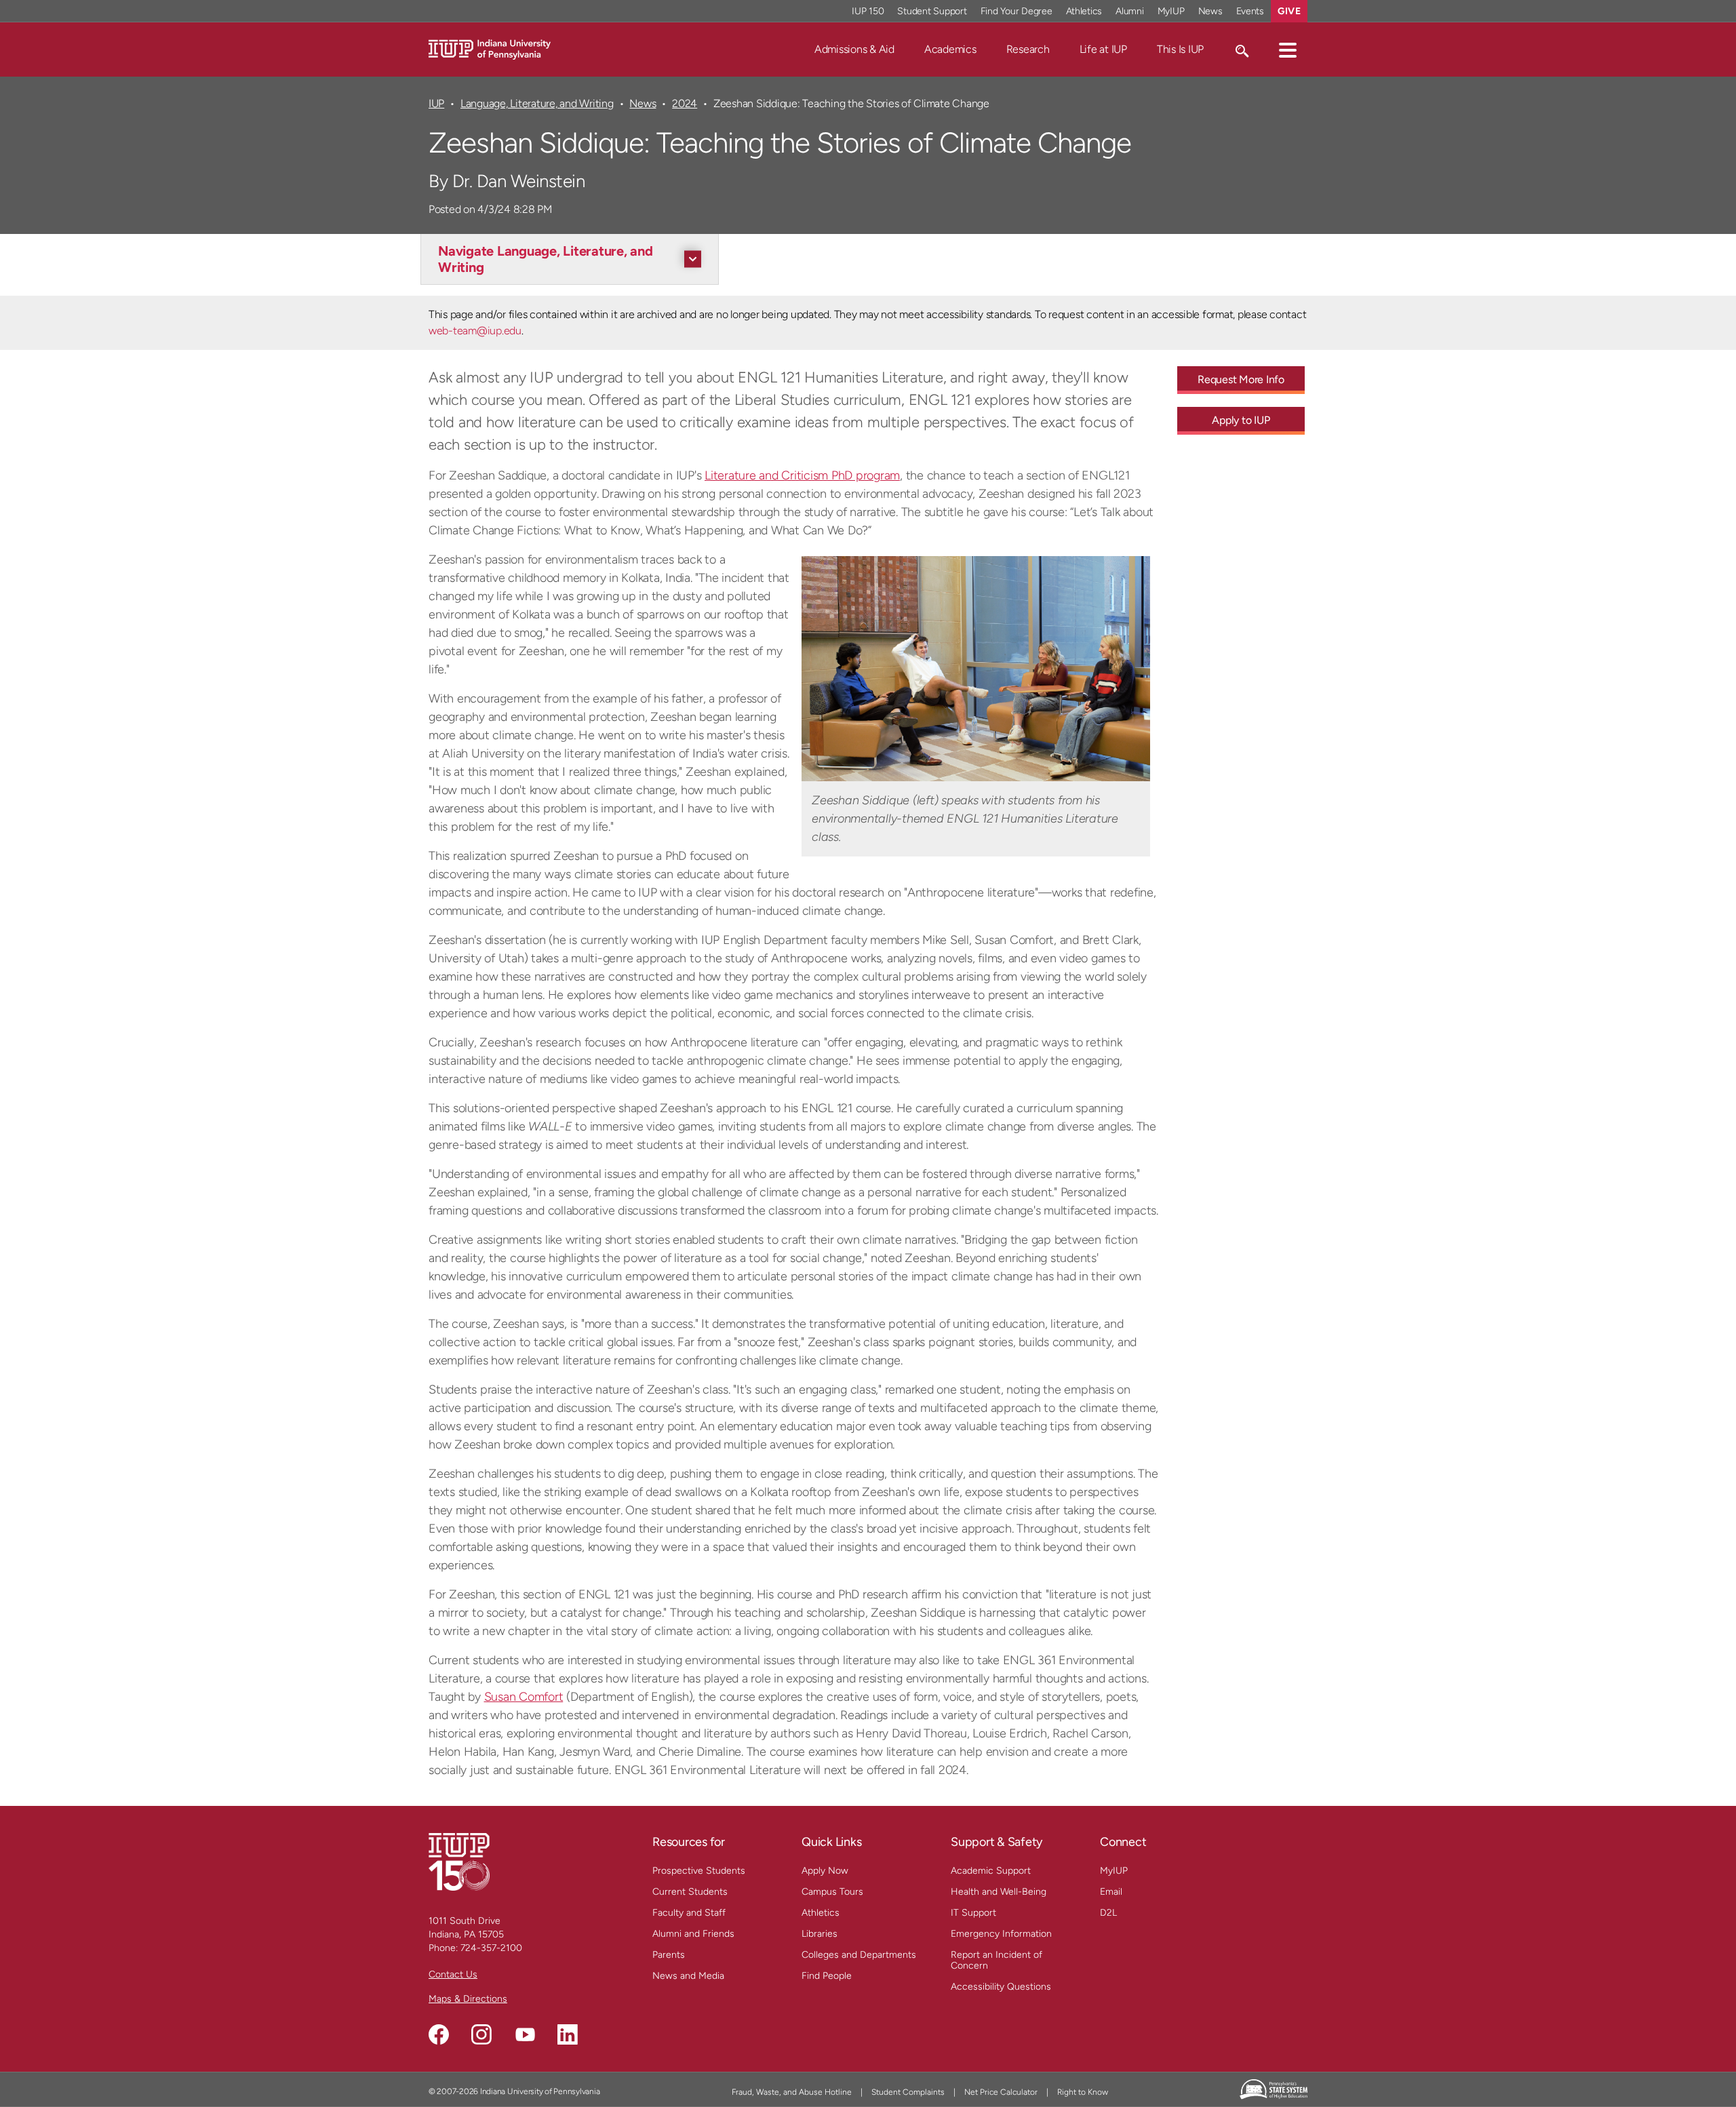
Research (1028, 49)
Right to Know (1083, 2092)
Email (1111, 1892)
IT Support (973, 1913)
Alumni (1130, 11)
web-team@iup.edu (475, 331)
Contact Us (453, 1974)
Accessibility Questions (1001, 1987)
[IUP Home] (490, 48)
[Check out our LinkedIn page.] (568, 2034)
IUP (436, 103)
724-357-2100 (491, 1948)
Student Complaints (908, 2092)
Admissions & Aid (854, 49)
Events (1250, 11)
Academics (950, 49)
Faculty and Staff (689, 1913)
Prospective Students (699, 1871)
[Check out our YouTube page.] (525, 2034)
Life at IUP (1103, 49)
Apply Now (825, 1871)
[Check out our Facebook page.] (439, 2034)
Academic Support (991, 1871)
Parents (669, 1955)
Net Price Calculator (1001, 2092)
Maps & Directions (468, 1999)
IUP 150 (868, 11)
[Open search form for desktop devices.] (1241, 50)
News (1210, 11)
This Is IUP (1180, 49)
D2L (1108, 1913)
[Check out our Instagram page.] (481, 2034)
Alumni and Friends (693, 1934)
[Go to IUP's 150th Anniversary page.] (459, 1861)
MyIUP (1171, 11)
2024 (685, 103)
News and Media (688, 1976)
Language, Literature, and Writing (537, 103)
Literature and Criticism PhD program (802, 475)
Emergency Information (1001, 1934)
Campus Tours (832, 1892)
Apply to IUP (1241, 420)
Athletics (1084, 11)
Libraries (820, 1934)
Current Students (690, 1892)
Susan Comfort (524, 1697)
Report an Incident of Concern (997, 1960)
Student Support (932, 11)
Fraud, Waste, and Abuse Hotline (792, 2092)
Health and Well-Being (999, 1892)
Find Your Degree (1017, 11)
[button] (1288, 50)
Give (1289, 11)
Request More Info (1241, 379)
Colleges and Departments (859, 1955)
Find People (827, 1976)
